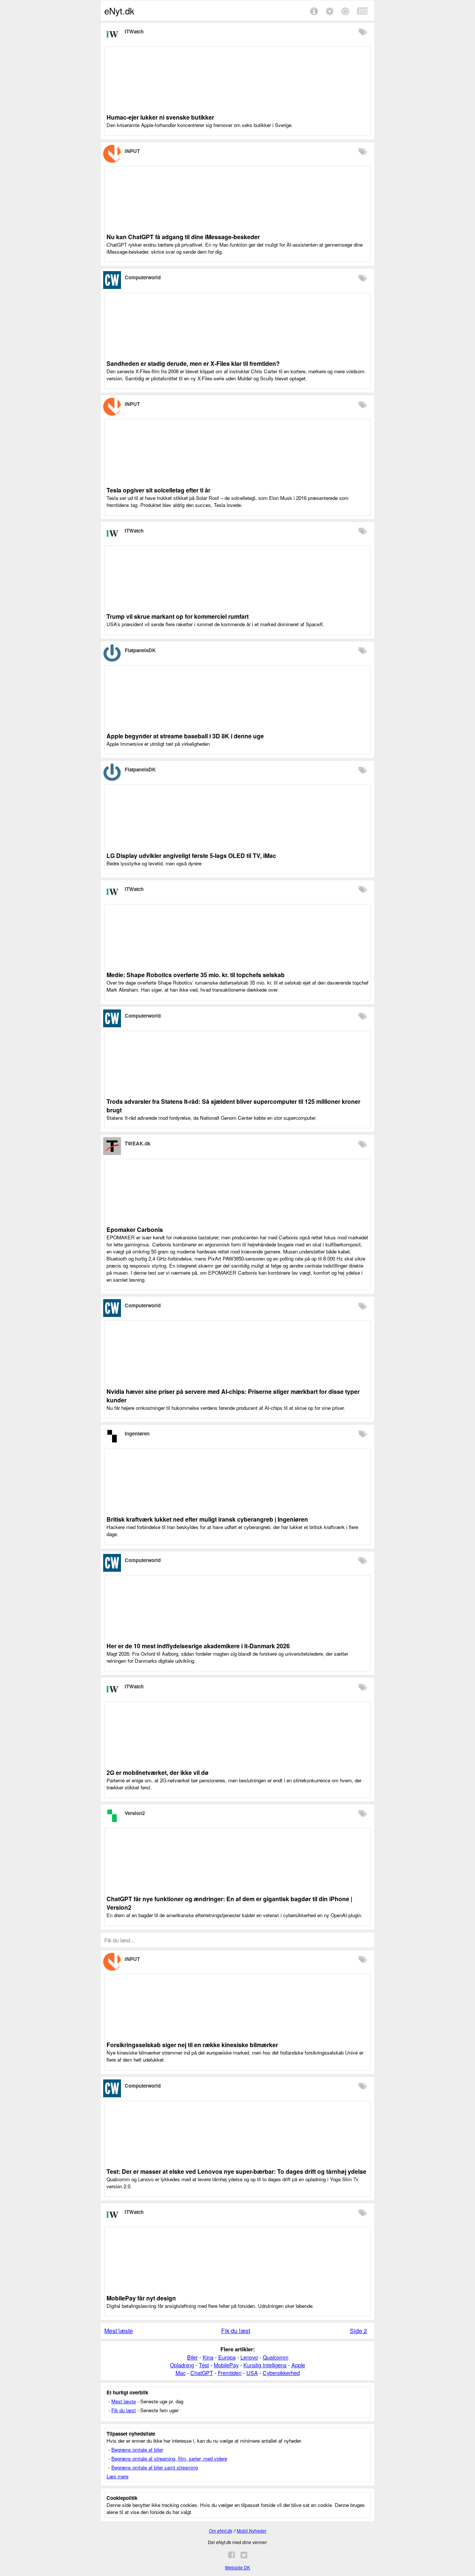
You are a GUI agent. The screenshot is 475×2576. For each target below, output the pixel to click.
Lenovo (249, 2357)
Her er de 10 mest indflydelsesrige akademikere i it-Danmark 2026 (198, 1646)
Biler (192, 2357)
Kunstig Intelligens (265, 2365)
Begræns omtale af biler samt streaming (155, 2467)
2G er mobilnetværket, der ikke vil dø (158, 1772)
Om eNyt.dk (221, 2531)
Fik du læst (236, 2331)
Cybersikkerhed (281, 2373)
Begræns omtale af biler (137, 2450)
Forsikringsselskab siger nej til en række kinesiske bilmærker (192, 2045)
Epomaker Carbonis (135, 1230)
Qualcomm (276, 2357)
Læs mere (117, 2476)
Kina (208, 2357)
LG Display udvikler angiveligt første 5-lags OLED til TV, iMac (191, 856)
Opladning (182, 2365)
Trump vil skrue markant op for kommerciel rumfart (178, 616)
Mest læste (119, 2331)
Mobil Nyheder (252, 2531)
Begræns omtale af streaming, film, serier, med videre (169, 2458)
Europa (227, 2357)
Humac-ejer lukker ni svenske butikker (160, 117)
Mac (181, 2373)
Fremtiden (230, 2373)
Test (204, 2365)
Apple (298, 2365)
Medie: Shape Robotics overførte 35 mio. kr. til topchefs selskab (196, 975)
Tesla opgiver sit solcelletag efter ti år (158, 490)
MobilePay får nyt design (141, 2298)
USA (252, 2373)
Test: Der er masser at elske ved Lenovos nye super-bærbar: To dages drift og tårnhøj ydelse (236, 2171)
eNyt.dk (119, 11)
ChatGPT (202, 2373)
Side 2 (358, 2331)
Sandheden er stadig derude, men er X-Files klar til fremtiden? (193, 363)
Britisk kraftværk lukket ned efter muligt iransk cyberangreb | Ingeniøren (207, 1519)
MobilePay (226, 2365)
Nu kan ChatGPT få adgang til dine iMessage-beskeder (183, 237)
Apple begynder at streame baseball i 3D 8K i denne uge (185, 736)
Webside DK (237, 2567)
